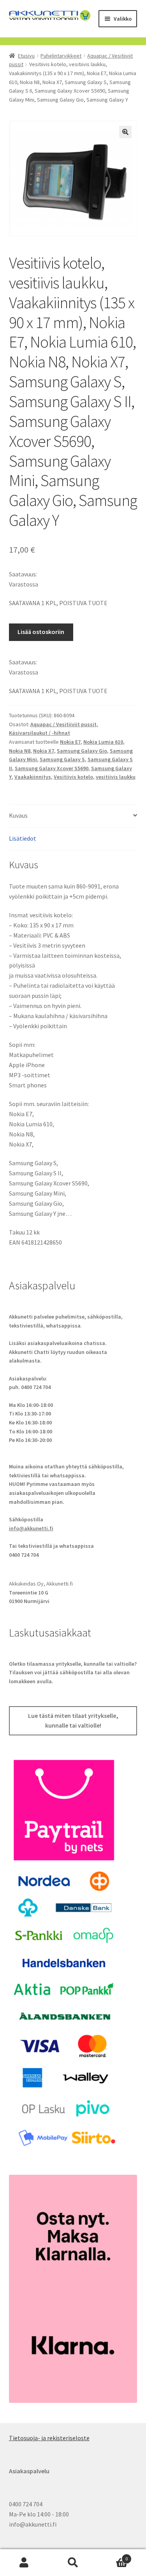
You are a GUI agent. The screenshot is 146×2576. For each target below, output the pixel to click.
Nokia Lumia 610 (103, 742)
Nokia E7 (70, 742)
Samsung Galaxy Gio (82, 751)
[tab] (73, 816)
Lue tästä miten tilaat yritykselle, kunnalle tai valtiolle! (73, 1721)
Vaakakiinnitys (33, 777)
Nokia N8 (20, 751)
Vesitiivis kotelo (73, 777)
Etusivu (26, 56)
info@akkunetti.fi (31, 1528)
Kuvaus (18, 815)
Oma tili (24, 2563)
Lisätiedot (23, 838)
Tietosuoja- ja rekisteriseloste (49, 2438)
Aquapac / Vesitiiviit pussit (63, 724)
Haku (73, 2563)
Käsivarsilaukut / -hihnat (40, 733)
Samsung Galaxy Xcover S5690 (52, 768)
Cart (113, 2556)
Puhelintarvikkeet (61, 56)
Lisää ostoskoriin (41, 632)
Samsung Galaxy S (62, 759)
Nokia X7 (44, 751)
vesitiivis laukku (116, 777)
